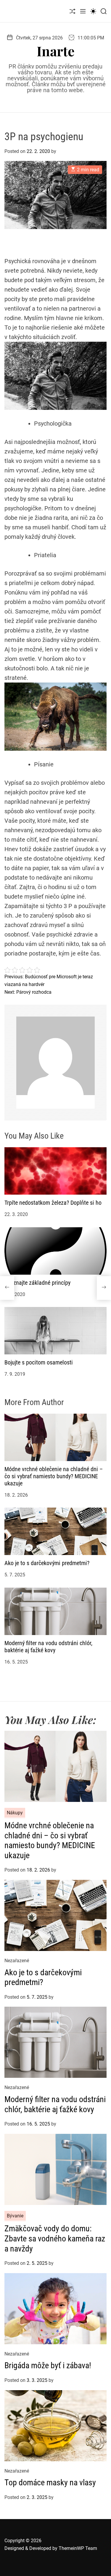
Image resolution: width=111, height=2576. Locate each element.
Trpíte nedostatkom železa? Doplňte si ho (53, 1203)
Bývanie (15, 2216)
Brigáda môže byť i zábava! (48, 2365)
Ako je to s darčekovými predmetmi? (47, 1563)
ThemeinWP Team (78, 2548)
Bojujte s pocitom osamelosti (39, 1362)
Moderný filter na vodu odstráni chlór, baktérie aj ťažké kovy (48, 1647)
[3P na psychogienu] (7, 1288)
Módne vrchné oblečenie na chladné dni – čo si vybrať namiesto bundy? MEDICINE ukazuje (54, 1476)
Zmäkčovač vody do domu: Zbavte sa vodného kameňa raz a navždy (55, 2238)
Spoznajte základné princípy (37, 1283)
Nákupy (15, 1813)
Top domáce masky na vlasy (50, 2482)
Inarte (56, 51)
